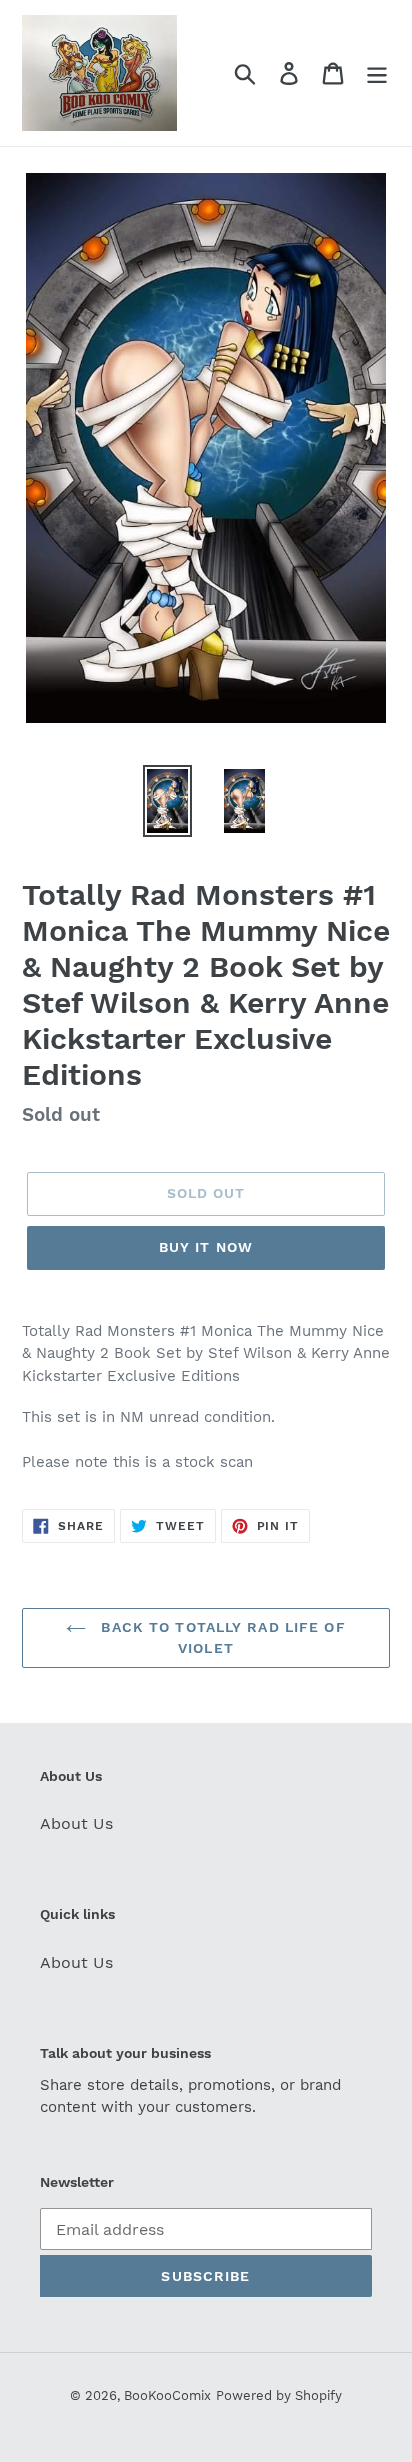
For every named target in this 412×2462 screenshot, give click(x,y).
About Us (76, 1823)
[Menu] (377, 73)
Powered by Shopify (279, 2395)
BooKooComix (167, 2395)
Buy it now (206, 1247)
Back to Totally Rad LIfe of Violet (220, 1637)
